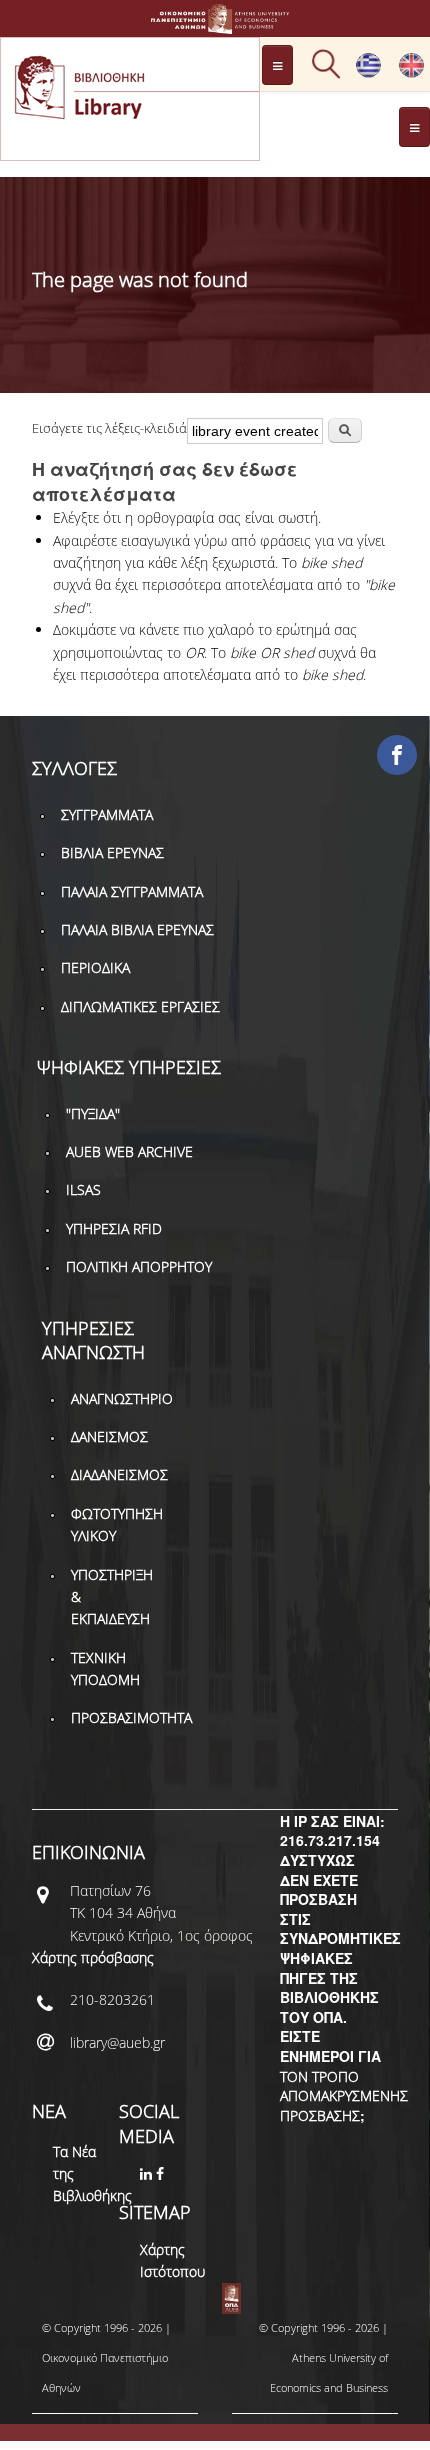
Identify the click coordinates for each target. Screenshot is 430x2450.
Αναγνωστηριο (122, 1398)
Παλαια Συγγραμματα (132, 891)
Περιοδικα (95, 967)
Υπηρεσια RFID (114, 1228)
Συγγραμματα (107, 814)
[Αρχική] (215, 24)
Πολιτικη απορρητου (139, 1266)
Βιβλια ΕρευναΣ (112, 852)
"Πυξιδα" (93, 1113)
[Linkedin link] (148, 2173)
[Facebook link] (162, 2173)
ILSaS (83, 1189)
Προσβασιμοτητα (131, 1717)
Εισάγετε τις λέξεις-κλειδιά (109, 428)
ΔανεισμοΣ (109, 1436)
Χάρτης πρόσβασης (93, 1957)
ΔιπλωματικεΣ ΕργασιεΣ (140, 1006)
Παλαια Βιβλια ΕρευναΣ (137, 929)
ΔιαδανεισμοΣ (119, 1474)
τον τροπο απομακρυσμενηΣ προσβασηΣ (344, 2096)
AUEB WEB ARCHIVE (129, 1151)
